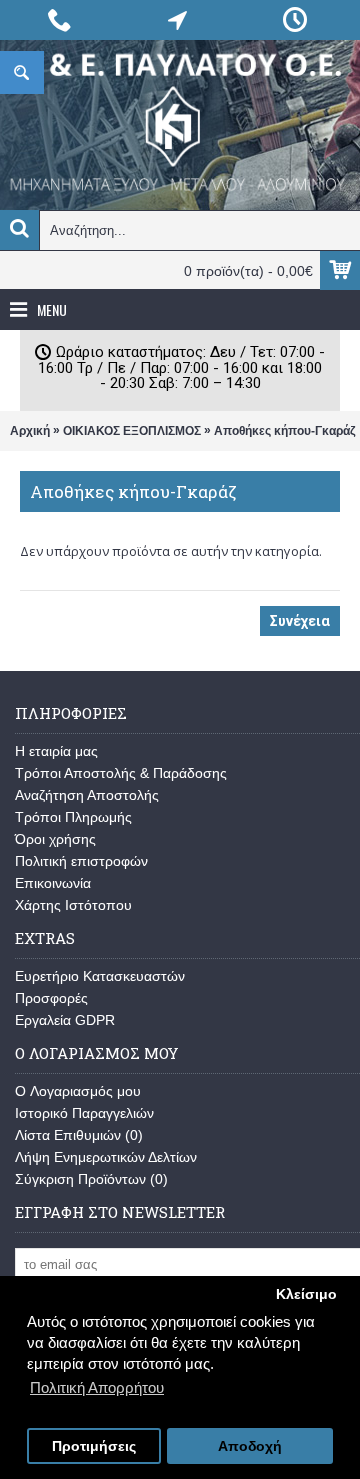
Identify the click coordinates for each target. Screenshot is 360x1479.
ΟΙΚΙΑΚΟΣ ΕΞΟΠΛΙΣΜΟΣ (132, 431)
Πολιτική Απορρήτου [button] (97, 1387)
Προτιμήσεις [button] (94, 1446)
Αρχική (30, 431)
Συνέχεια (300, 621)
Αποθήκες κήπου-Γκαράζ (285, 431)
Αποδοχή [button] (250, 1446)
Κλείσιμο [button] (306, 1294)
